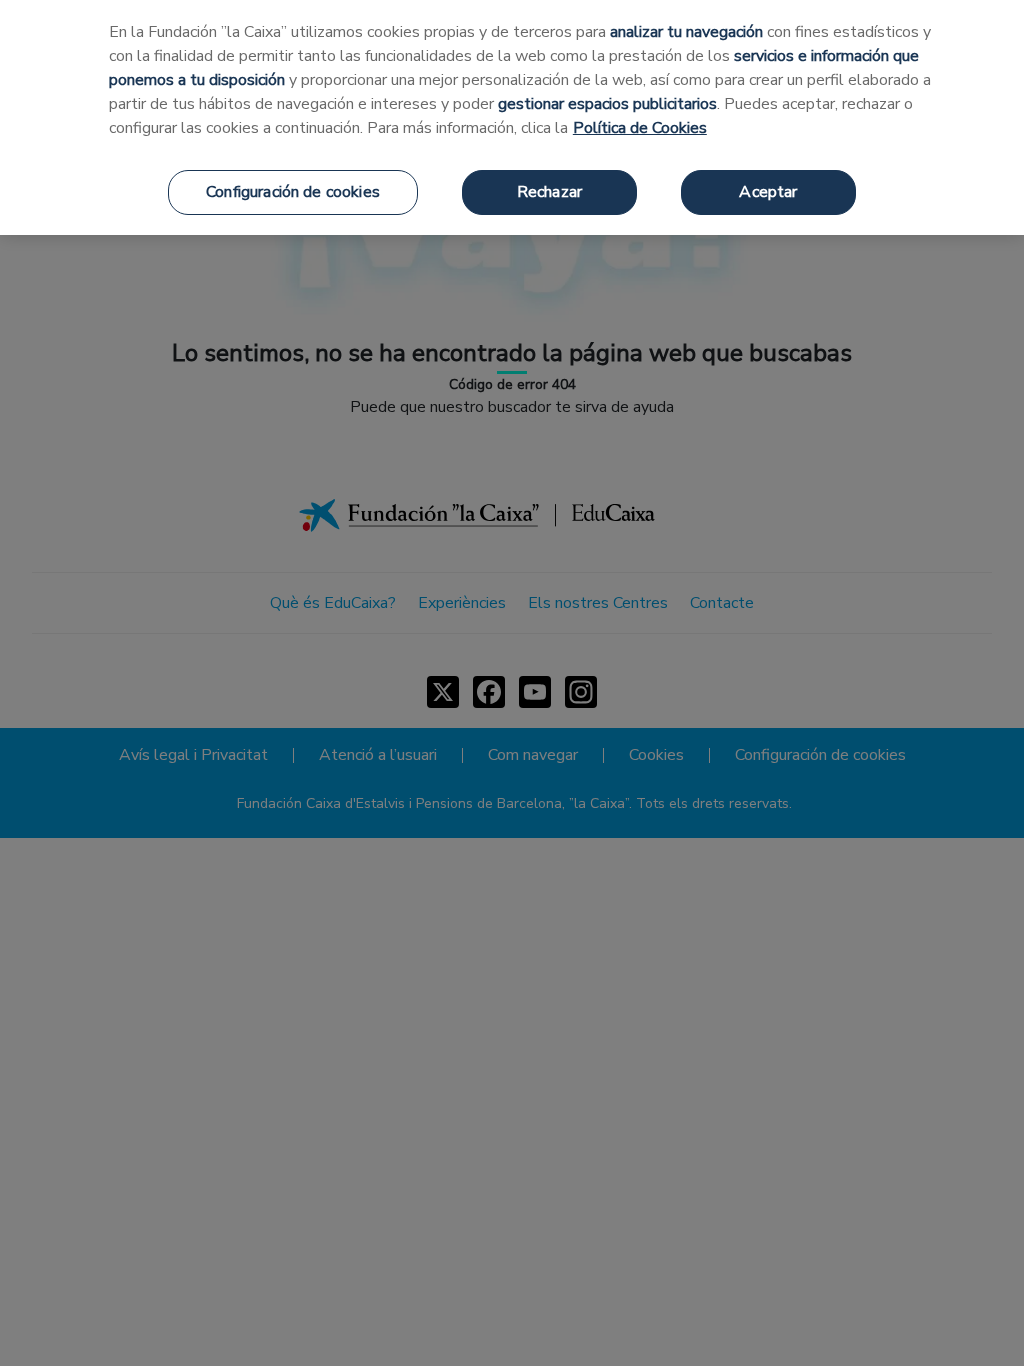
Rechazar (549, 192)
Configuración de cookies (293, 192)
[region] (512, 117)
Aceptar (768, 192)
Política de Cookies (640, 128)
